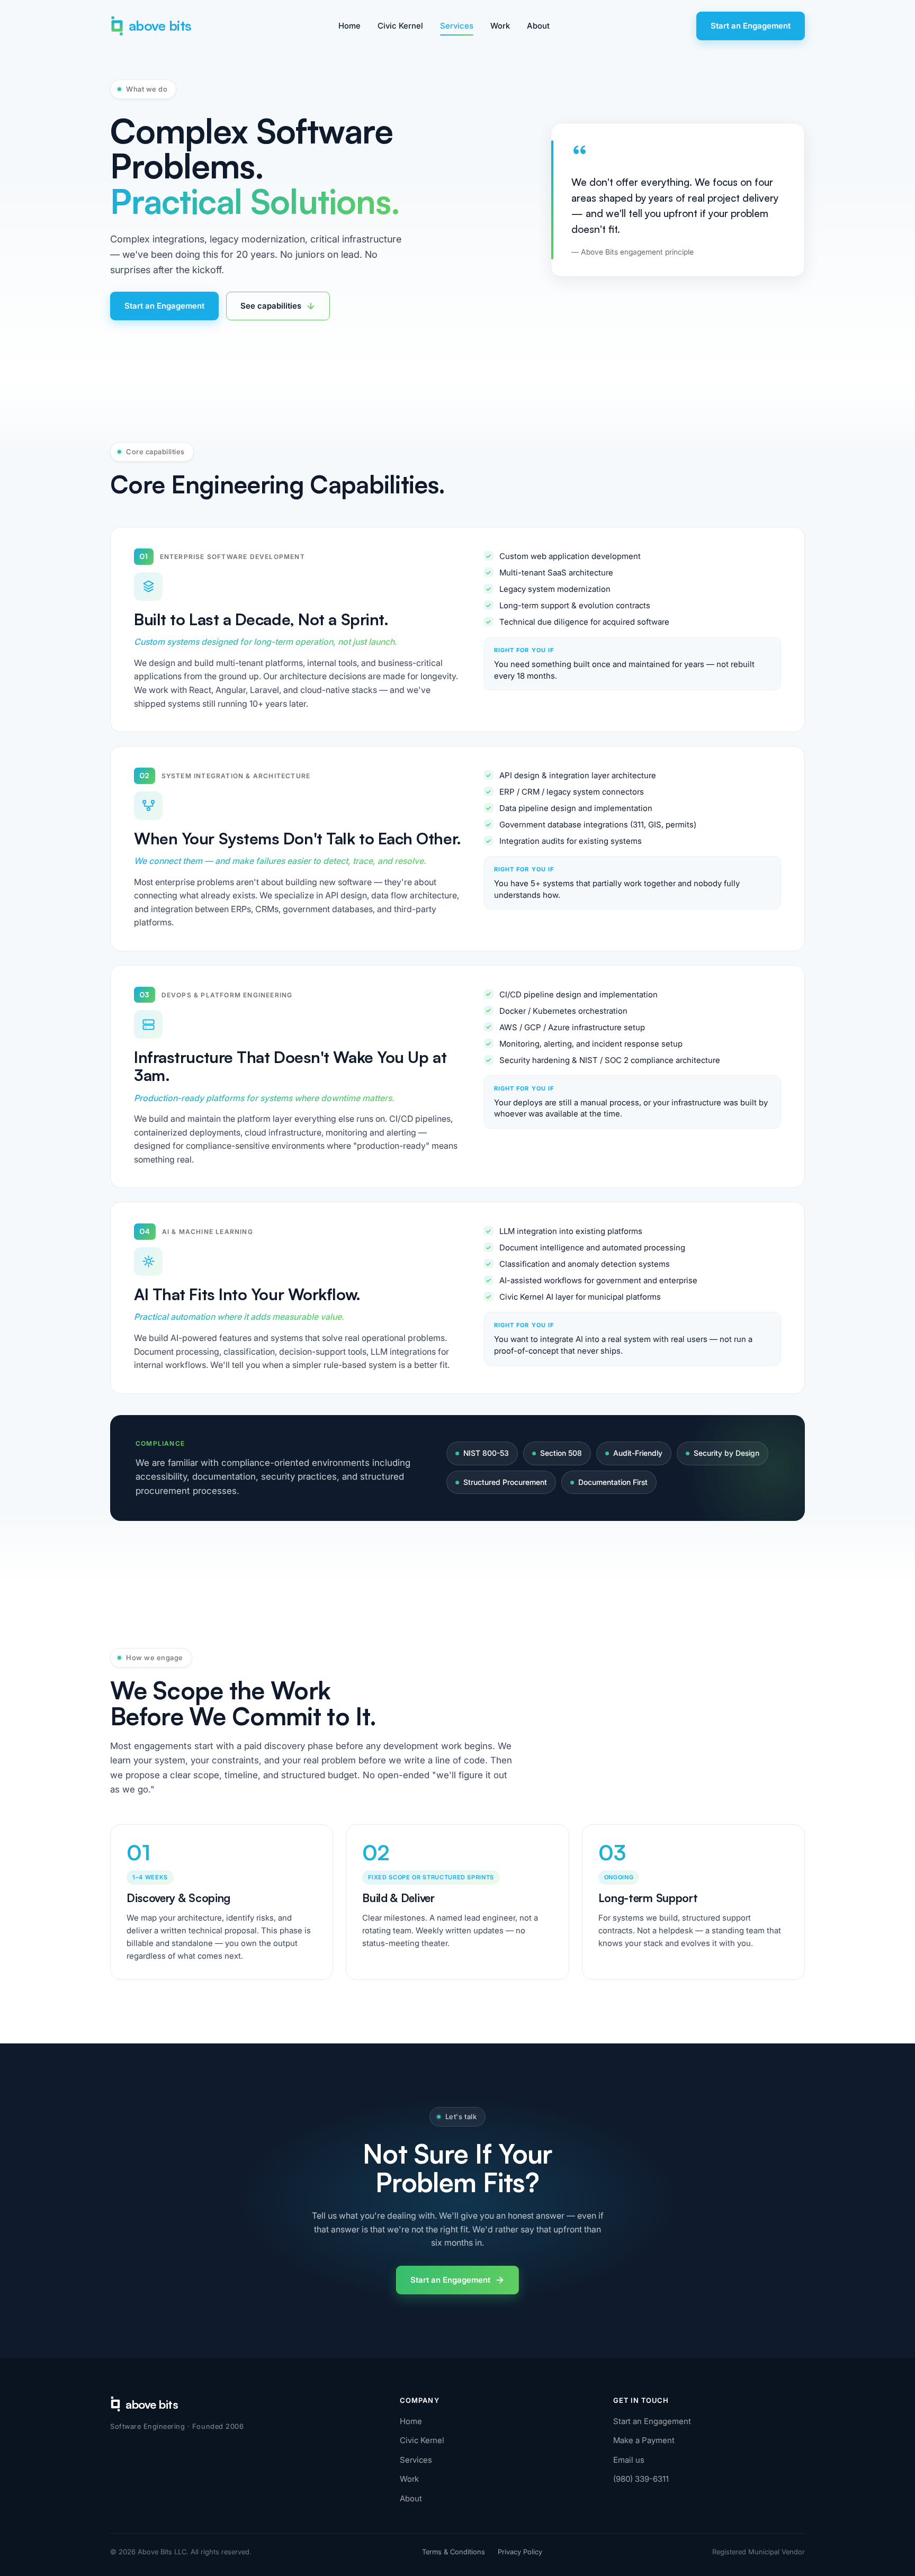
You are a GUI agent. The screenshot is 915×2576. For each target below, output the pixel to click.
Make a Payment (644, 2440)
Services (457, 26)
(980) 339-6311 (641, 2479)
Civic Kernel (400, 26)
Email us (629, 2460)
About (538, 26)
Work (500, 26)
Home (349, 26)
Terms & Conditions (454, 2552)
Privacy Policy (520, 2552)
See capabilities (271, 306)
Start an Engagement (751, 26)
